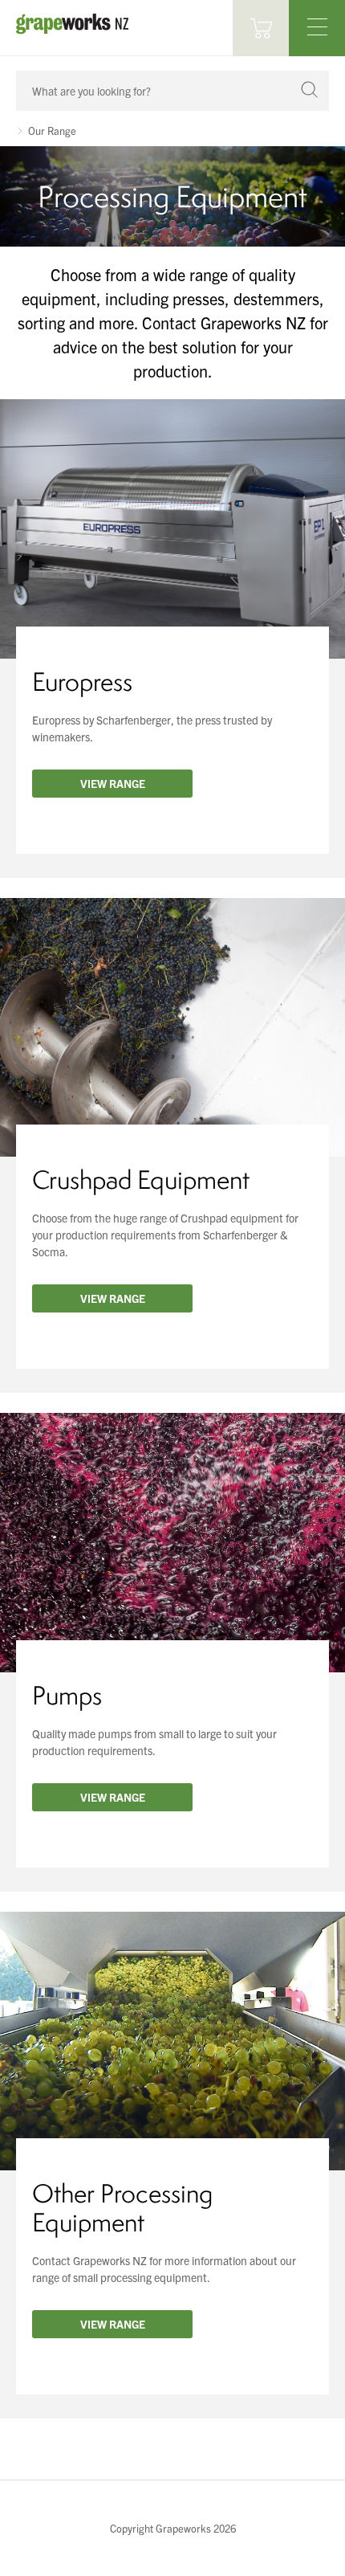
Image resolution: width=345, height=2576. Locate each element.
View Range (113, 783)
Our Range (52, 131)
